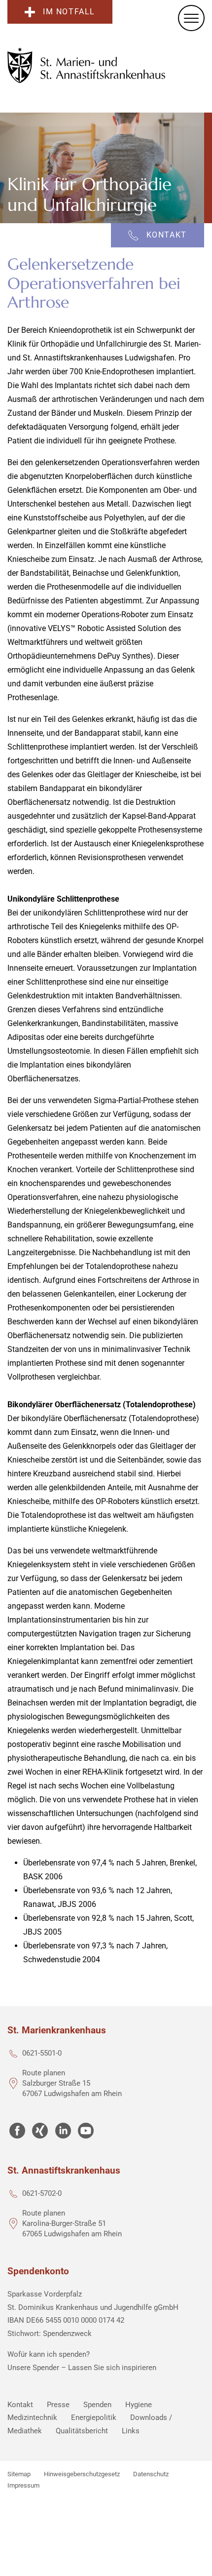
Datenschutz (151, 2474)
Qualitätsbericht (82, 2431)
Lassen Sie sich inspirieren (112, 2368)
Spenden (97, 2405)
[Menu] (191, 18)
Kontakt (20, 2405)
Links (131, 2431)
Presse (58, 2405)
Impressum (23, 2485)
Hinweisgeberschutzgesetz (82, 2474)
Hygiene (139, 2405)
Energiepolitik (94, 2417)
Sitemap (19, 2474)
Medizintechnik (32, 2417)
